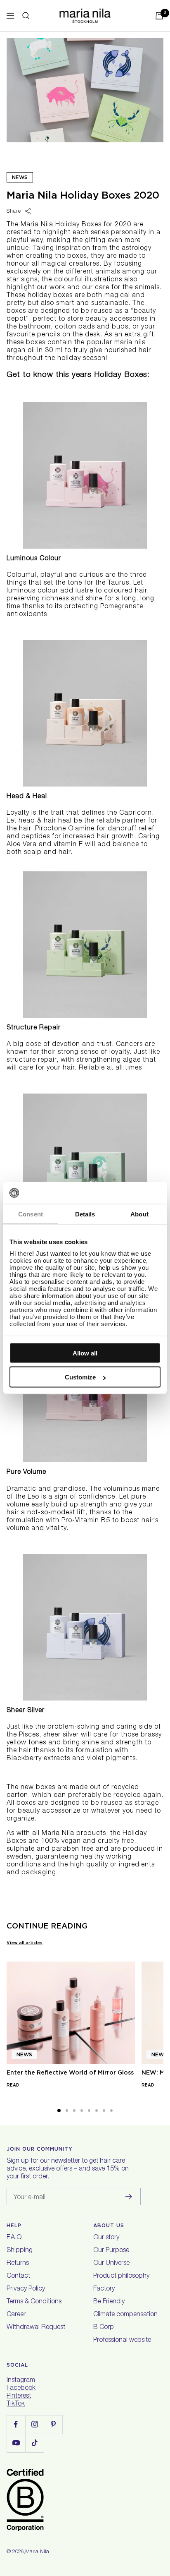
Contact (18, 2276)
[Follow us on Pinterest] (53, 2424)
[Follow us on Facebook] (16, 2424)
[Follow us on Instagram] (34, 2424)
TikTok (16, 2404)
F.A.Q (14, 2238)
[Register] (129, 2197)
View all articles (25, 1943)
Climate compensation (125, 2315)
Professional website (122, 2341)
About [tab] (139, 1214)
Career (16, 2315)
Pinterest (19, 2396)
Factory (104, 2289)
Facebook (21, 2389)
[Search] (26, 16)
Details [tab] (85, 1214)
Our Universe (111, 2264)
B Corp (104, 2328)
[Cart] (159, 16)
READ (13, 2085)
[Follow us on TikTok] (34, 2443)
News (20, 177)
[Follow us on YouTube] (16, 2443)
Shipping (20, 2251)
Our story (106, 2238)
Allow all (85, 1353)
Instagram (21, 2381)
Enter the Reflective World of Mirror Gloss (70, 2072)
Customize (80, 1377)
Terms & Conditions (34, 2302)
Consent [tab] (31, 1214)
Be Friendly (109, 2302)
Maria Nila (37, 2552)
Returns (18, 2264)
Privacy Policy (26, 2289)
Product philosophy (121, 2276)
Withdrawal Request (36, 2328)
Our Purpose (111, 2251)
